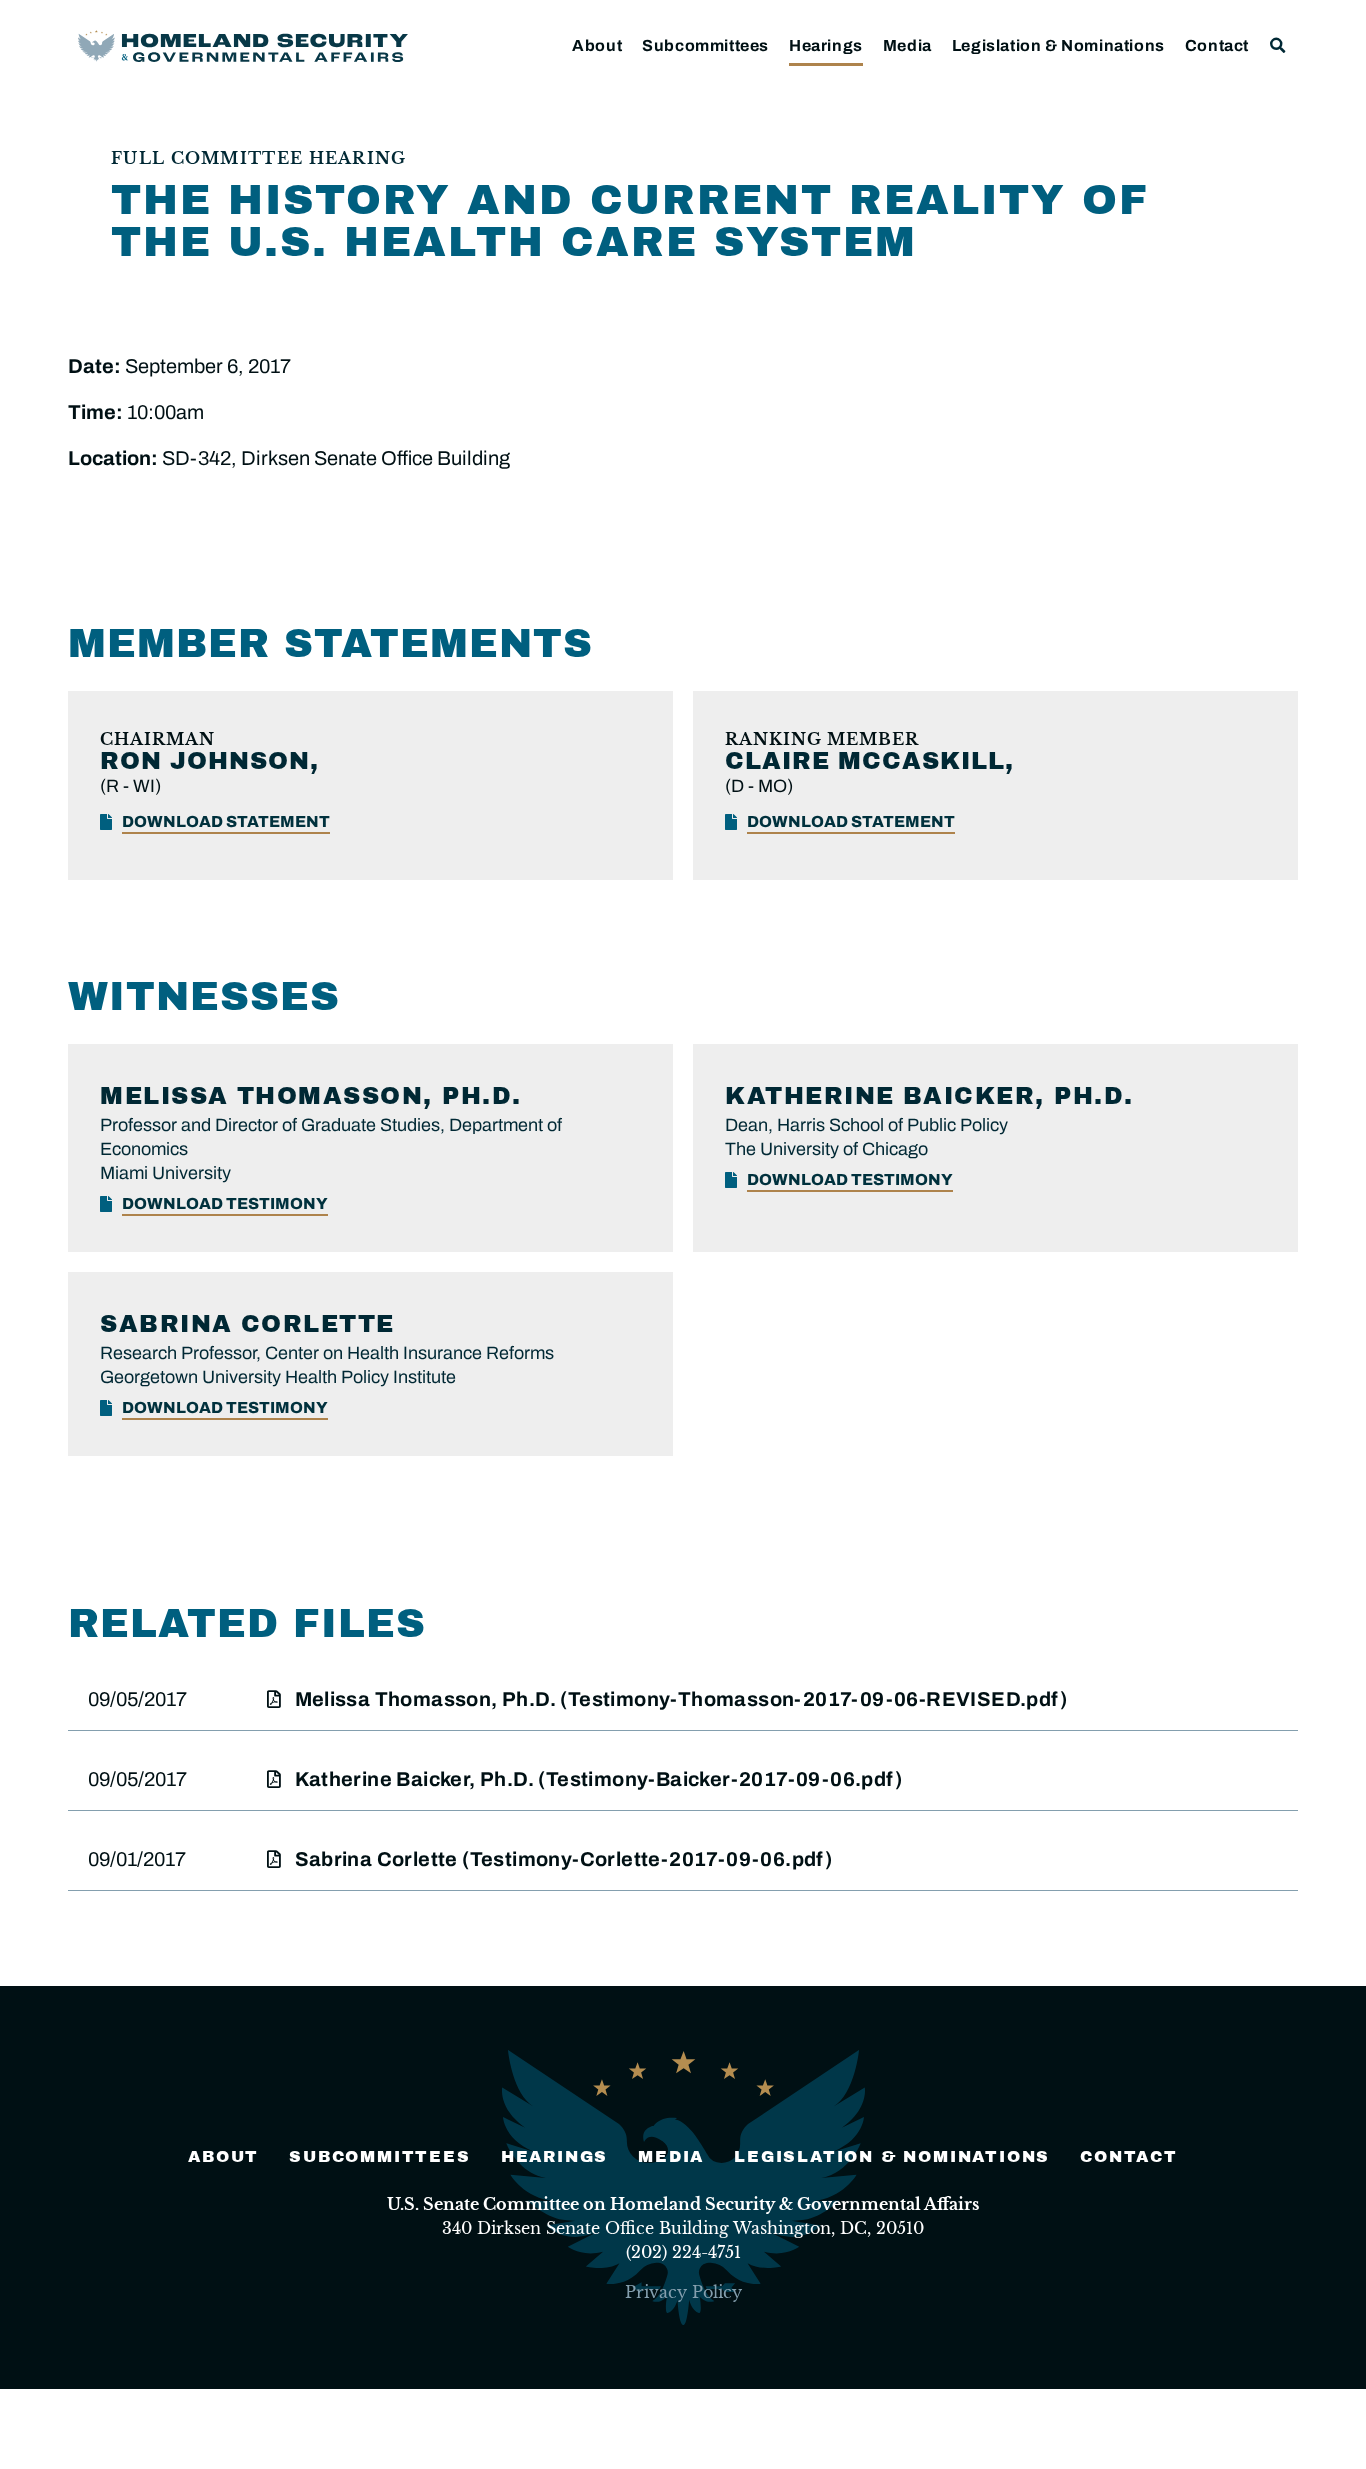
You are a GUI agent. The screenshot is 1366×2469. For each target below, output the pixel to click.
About (597, 45)
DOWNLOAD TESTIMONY (225, 1203)
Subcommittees (705, 45)
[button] (1278, 45)
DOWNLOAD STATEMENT (226, 821)
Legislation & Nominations (1058, 45)
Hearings (826, 45)
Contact (1217, 45)
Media (907, 45)
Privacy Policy (683, 2292)
